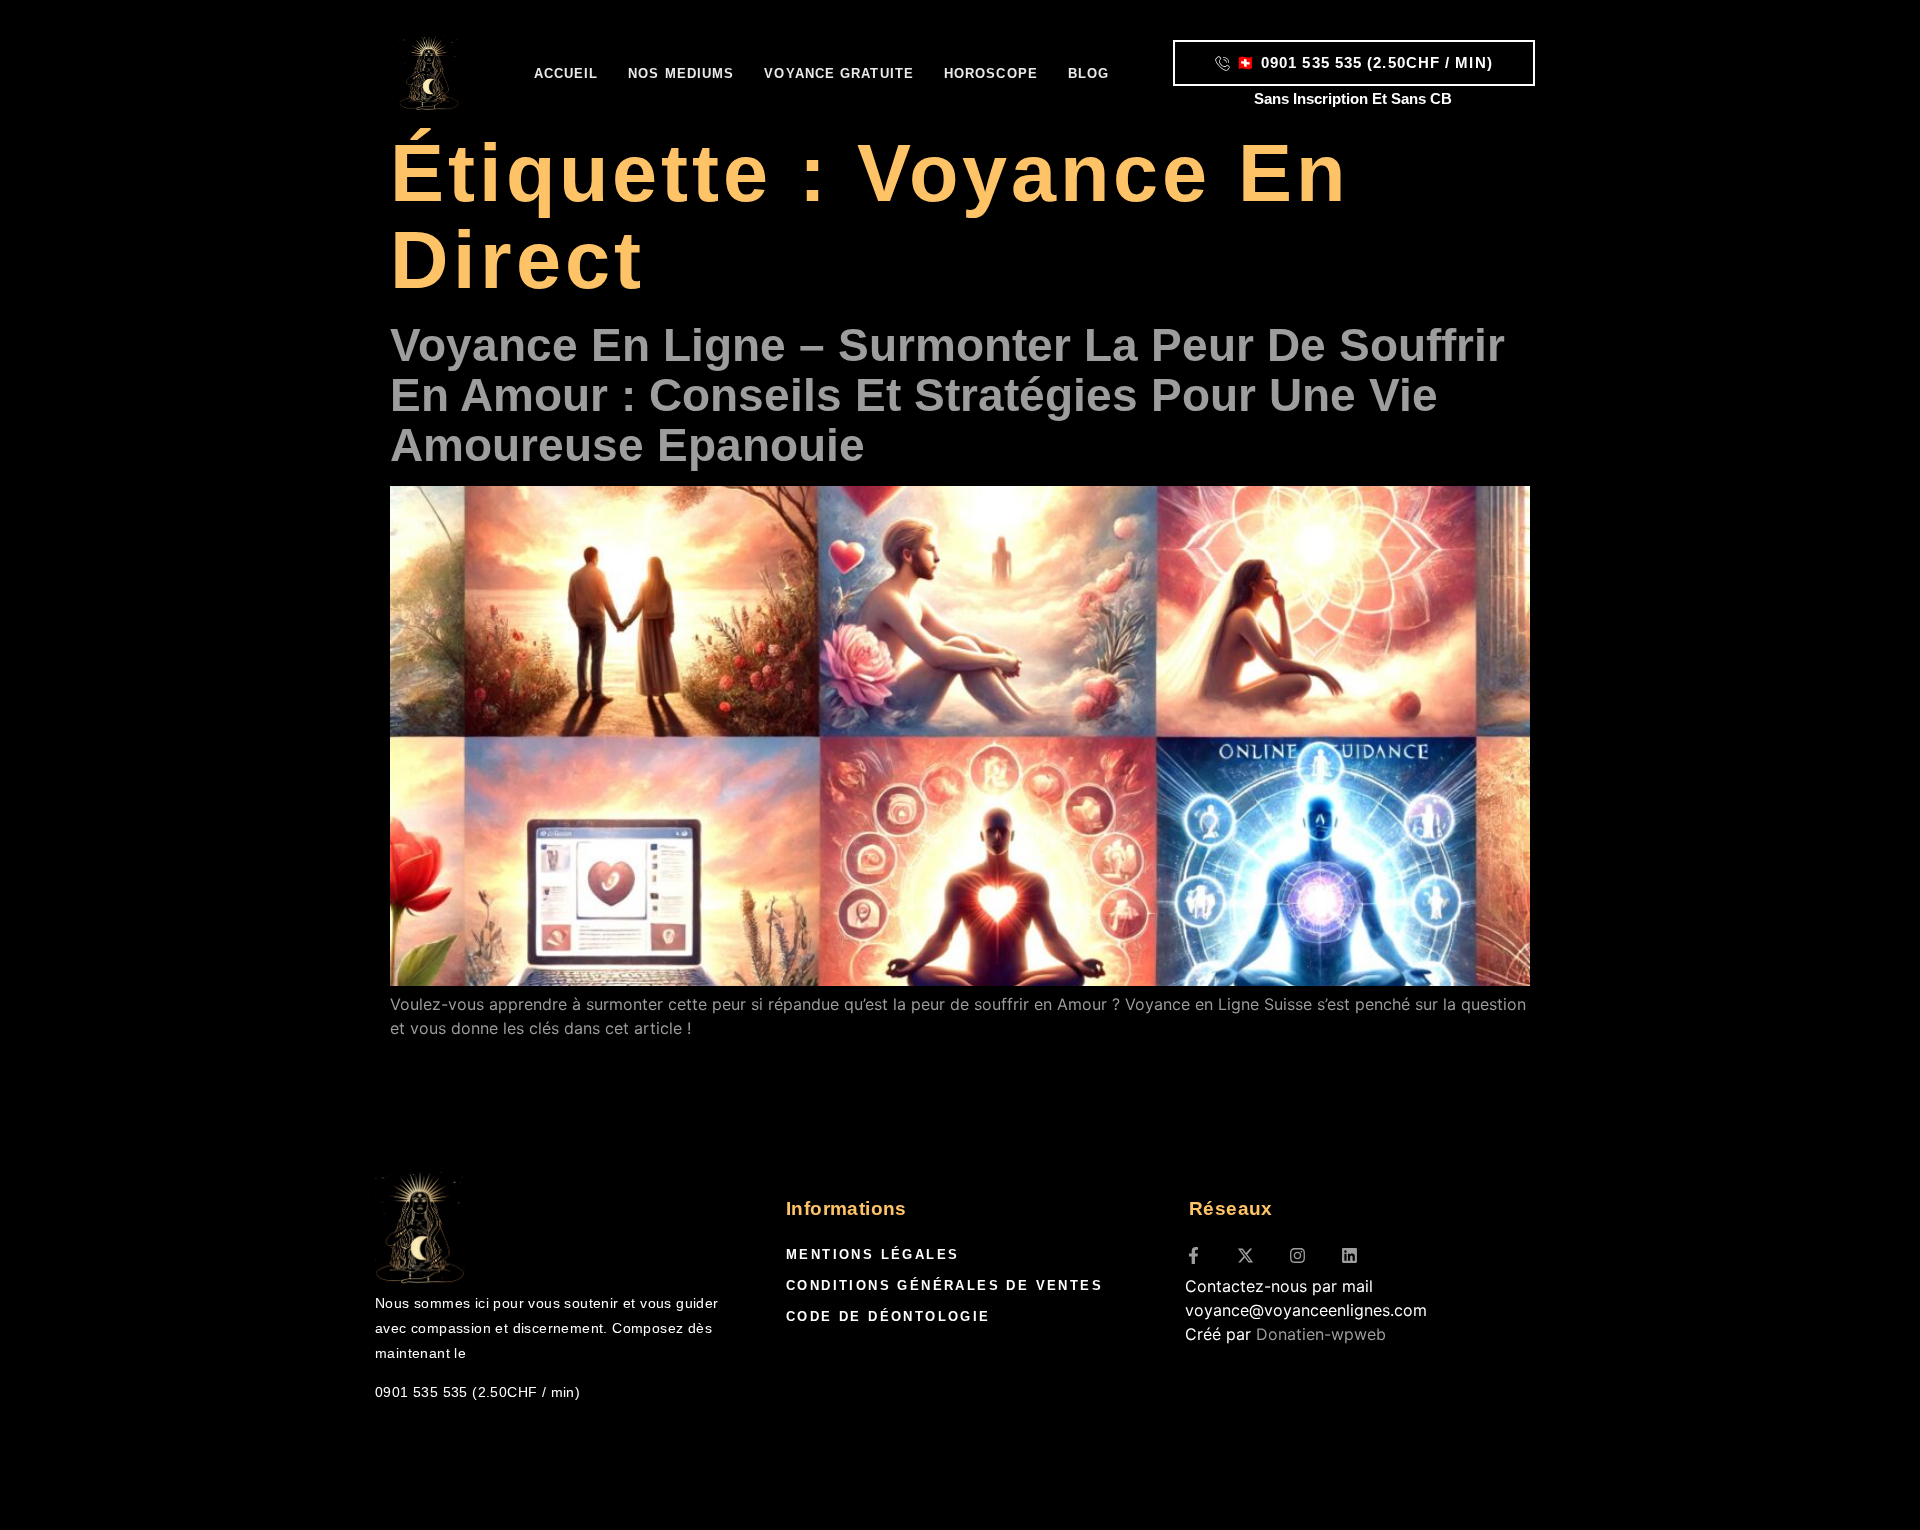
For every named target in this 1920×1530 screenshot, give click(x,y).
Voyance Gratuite (839, 73)
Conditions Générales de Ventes (944, 1285)
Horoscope (991, 73)
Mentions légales (872, 1254)
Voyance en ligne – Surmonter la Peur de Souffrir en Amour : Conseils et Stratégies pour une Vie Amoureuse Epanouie (947, 395)
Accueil (566, 73)
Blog (1088, 73)
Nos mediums (681, 73)
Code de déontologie (888, 1316)
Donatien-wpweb (1321, 1334)
